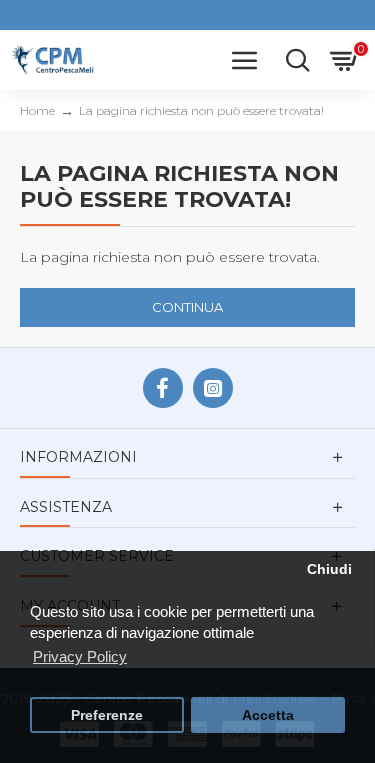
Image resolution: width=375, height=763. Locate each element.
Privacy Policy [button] (80, 656)
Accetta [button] (268, 715)
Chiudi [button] (329, 569)
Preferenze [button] (107, 715)
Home (37, 110)
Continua (187, 307)
